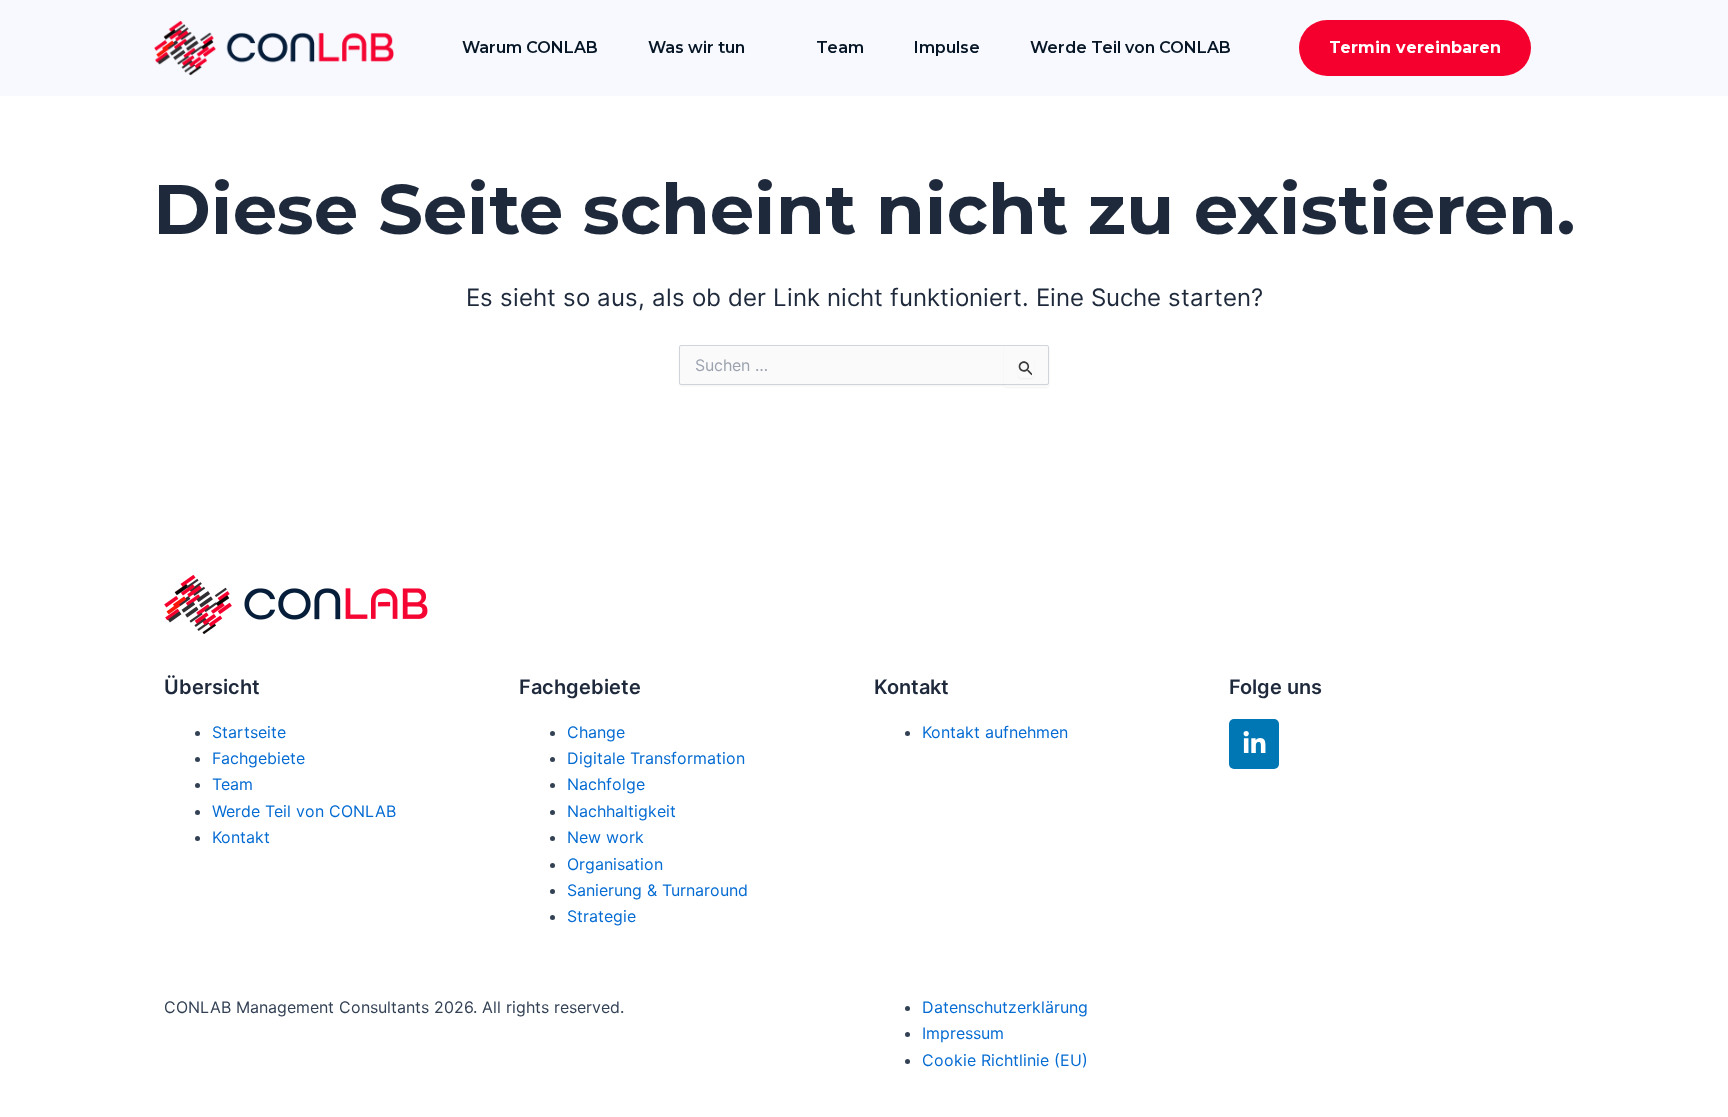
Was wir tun (696, 47)
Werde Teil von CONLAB (1130, 47)
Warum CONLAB (530, 47)
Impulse (947, 47)
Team (840, 47)
